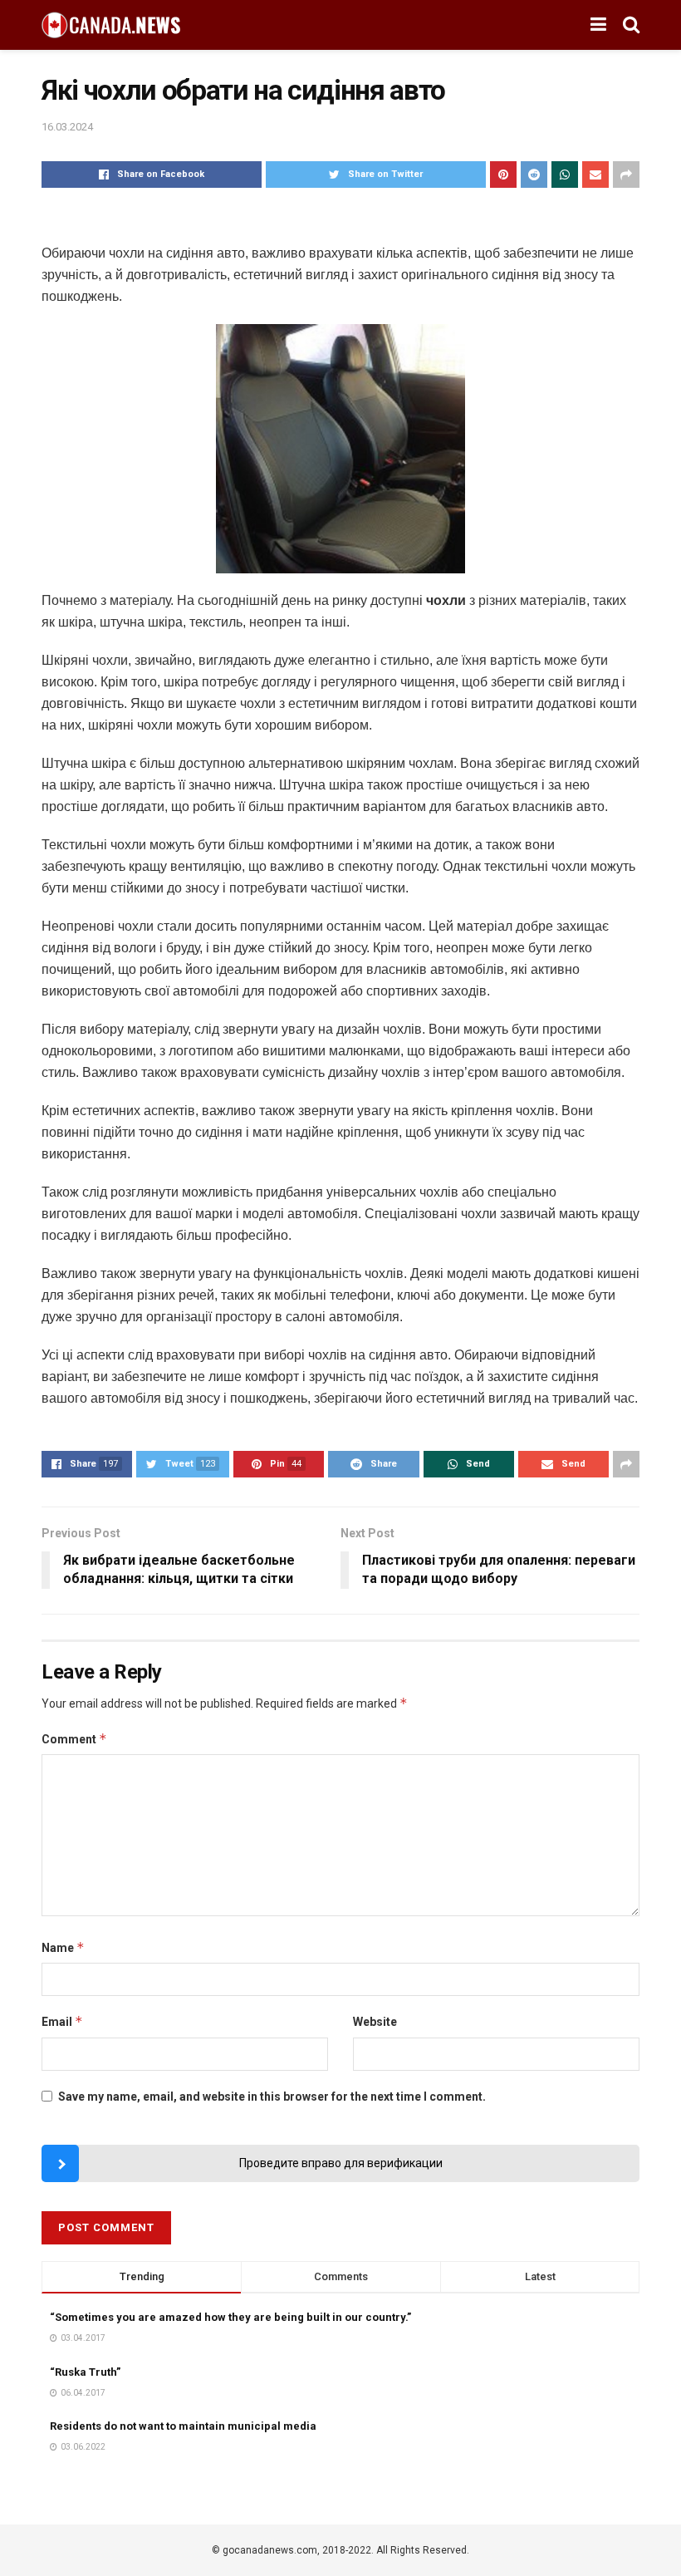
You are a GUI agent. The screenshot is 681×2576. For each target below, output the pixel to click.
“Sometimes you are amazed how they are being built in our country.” (230, 2317)
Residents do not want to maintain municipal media (183, 2426)
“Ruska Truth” (85, 2372)
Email (62, 2021)
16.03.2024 (67, 127)
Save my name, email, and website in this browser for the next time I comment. (272, 2097)
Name (63, 1947)
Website (375, 2022)
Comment (74, 1739)
